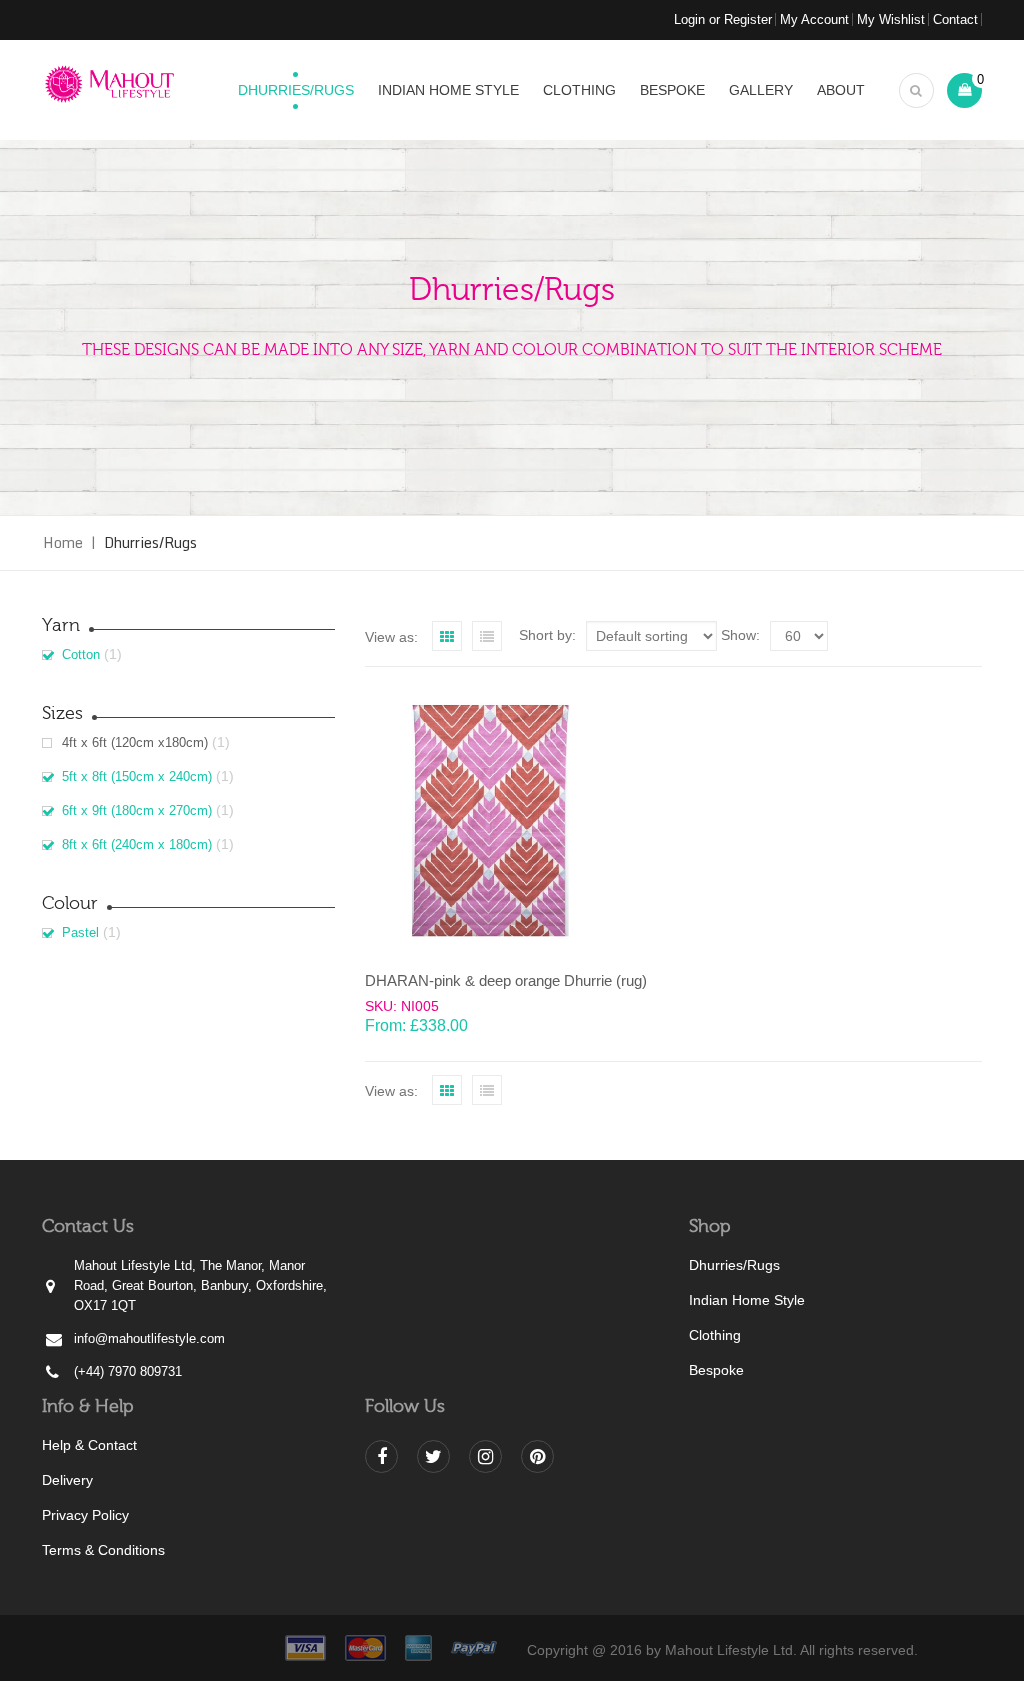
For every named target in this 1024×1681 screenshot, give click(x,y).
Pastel (80, 932)
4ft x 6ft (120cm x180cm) (135, 742)
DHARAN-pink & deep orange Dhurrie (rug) (506, 980)
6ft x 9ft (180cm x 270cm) (137, 810)
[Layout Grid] (447, 636)
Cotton (81, 654)
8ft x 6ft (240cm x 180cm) (137, 844)
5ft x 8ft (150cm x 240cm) (137, 776)
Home (63, 542)
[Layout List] (487, 636)
